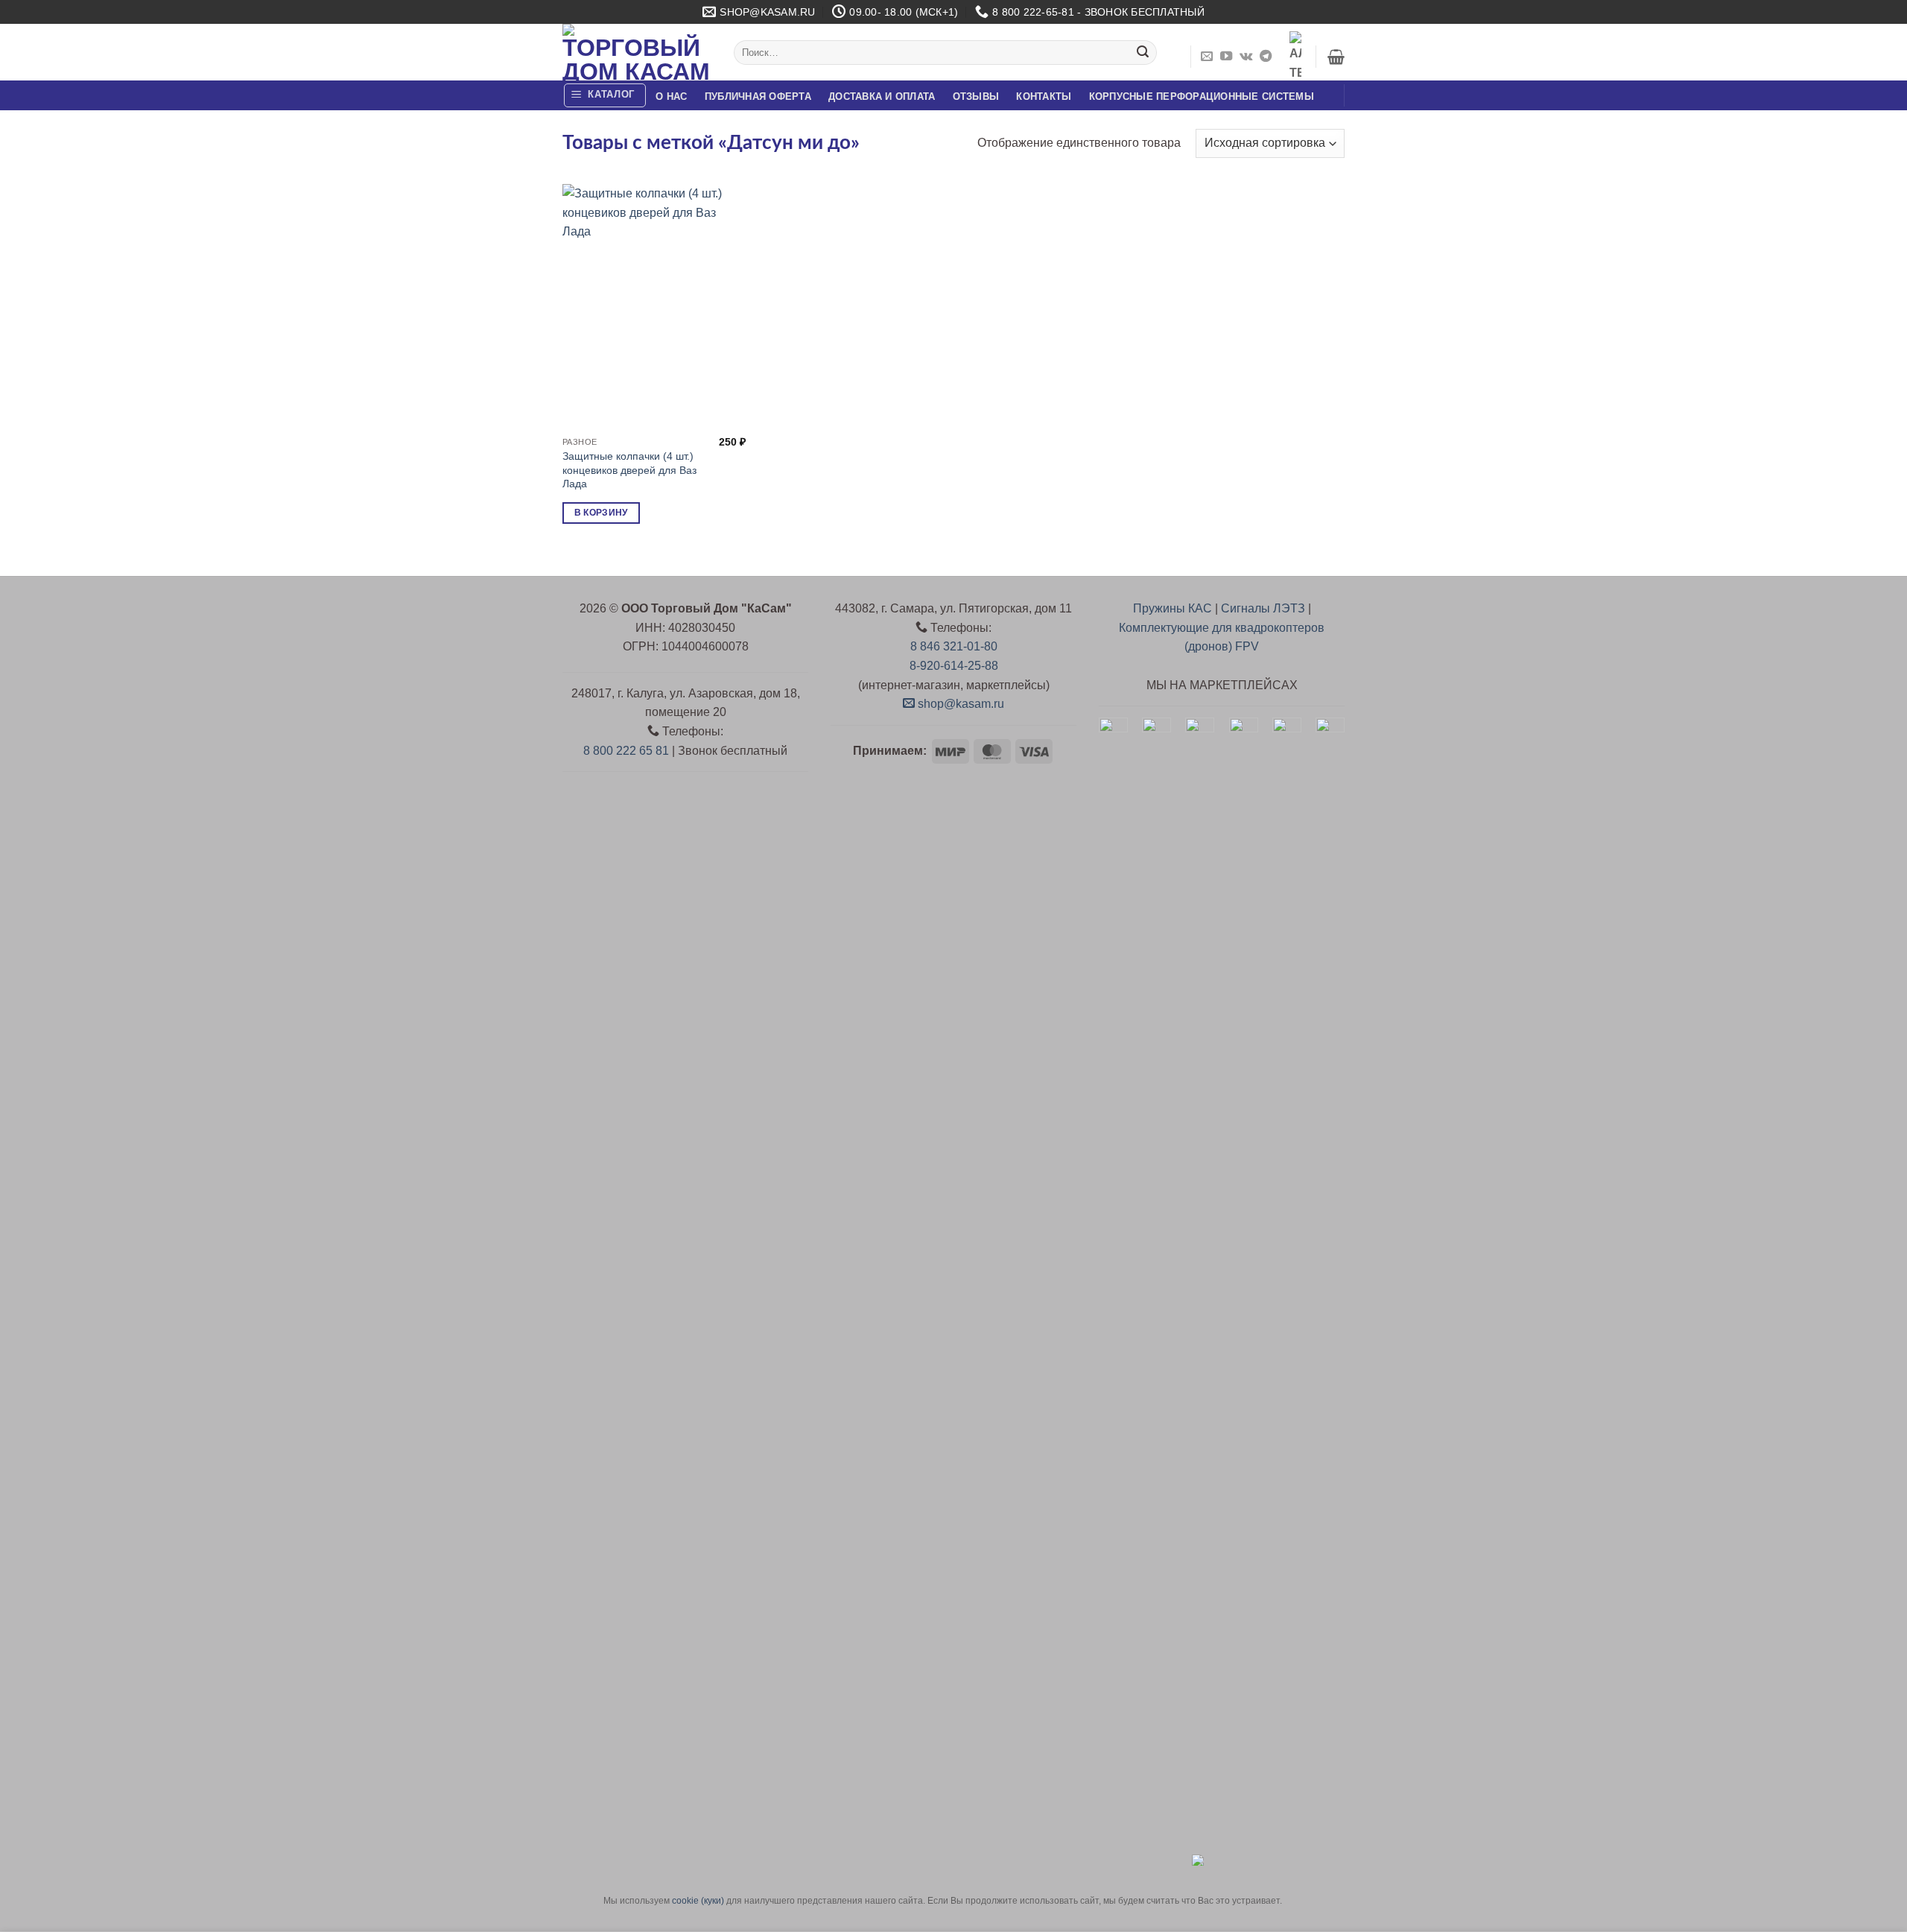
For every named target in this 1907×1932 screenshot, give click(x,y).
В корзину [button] (601, 513)
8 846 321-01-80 (954, 646)
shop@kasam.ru (959, 704)
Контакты (1044, 96)
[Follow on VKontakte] (1246, 57)
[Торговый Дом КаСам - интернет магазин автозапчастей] (637, 52)
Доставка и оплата (882, 96)
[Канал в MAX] (1295, 57)
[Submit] (1143, 53)
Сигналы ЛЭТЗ (1263, 608)
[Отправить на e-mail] (1207, 57)
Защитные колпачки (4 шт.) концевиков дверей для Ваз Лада (629, 470)
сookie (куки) (698, 1901)
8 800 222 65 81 (626, 751)
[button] (1336, 57)
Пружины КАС (1173, 608)
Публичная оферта (758, 96)
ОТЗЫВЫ (976, 96)
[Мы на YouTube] (1226, 57)
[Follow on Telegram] (1266, 57)
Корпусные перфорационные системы (1202, 96)
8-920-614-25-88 (954, 666)
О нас (671, 96)
